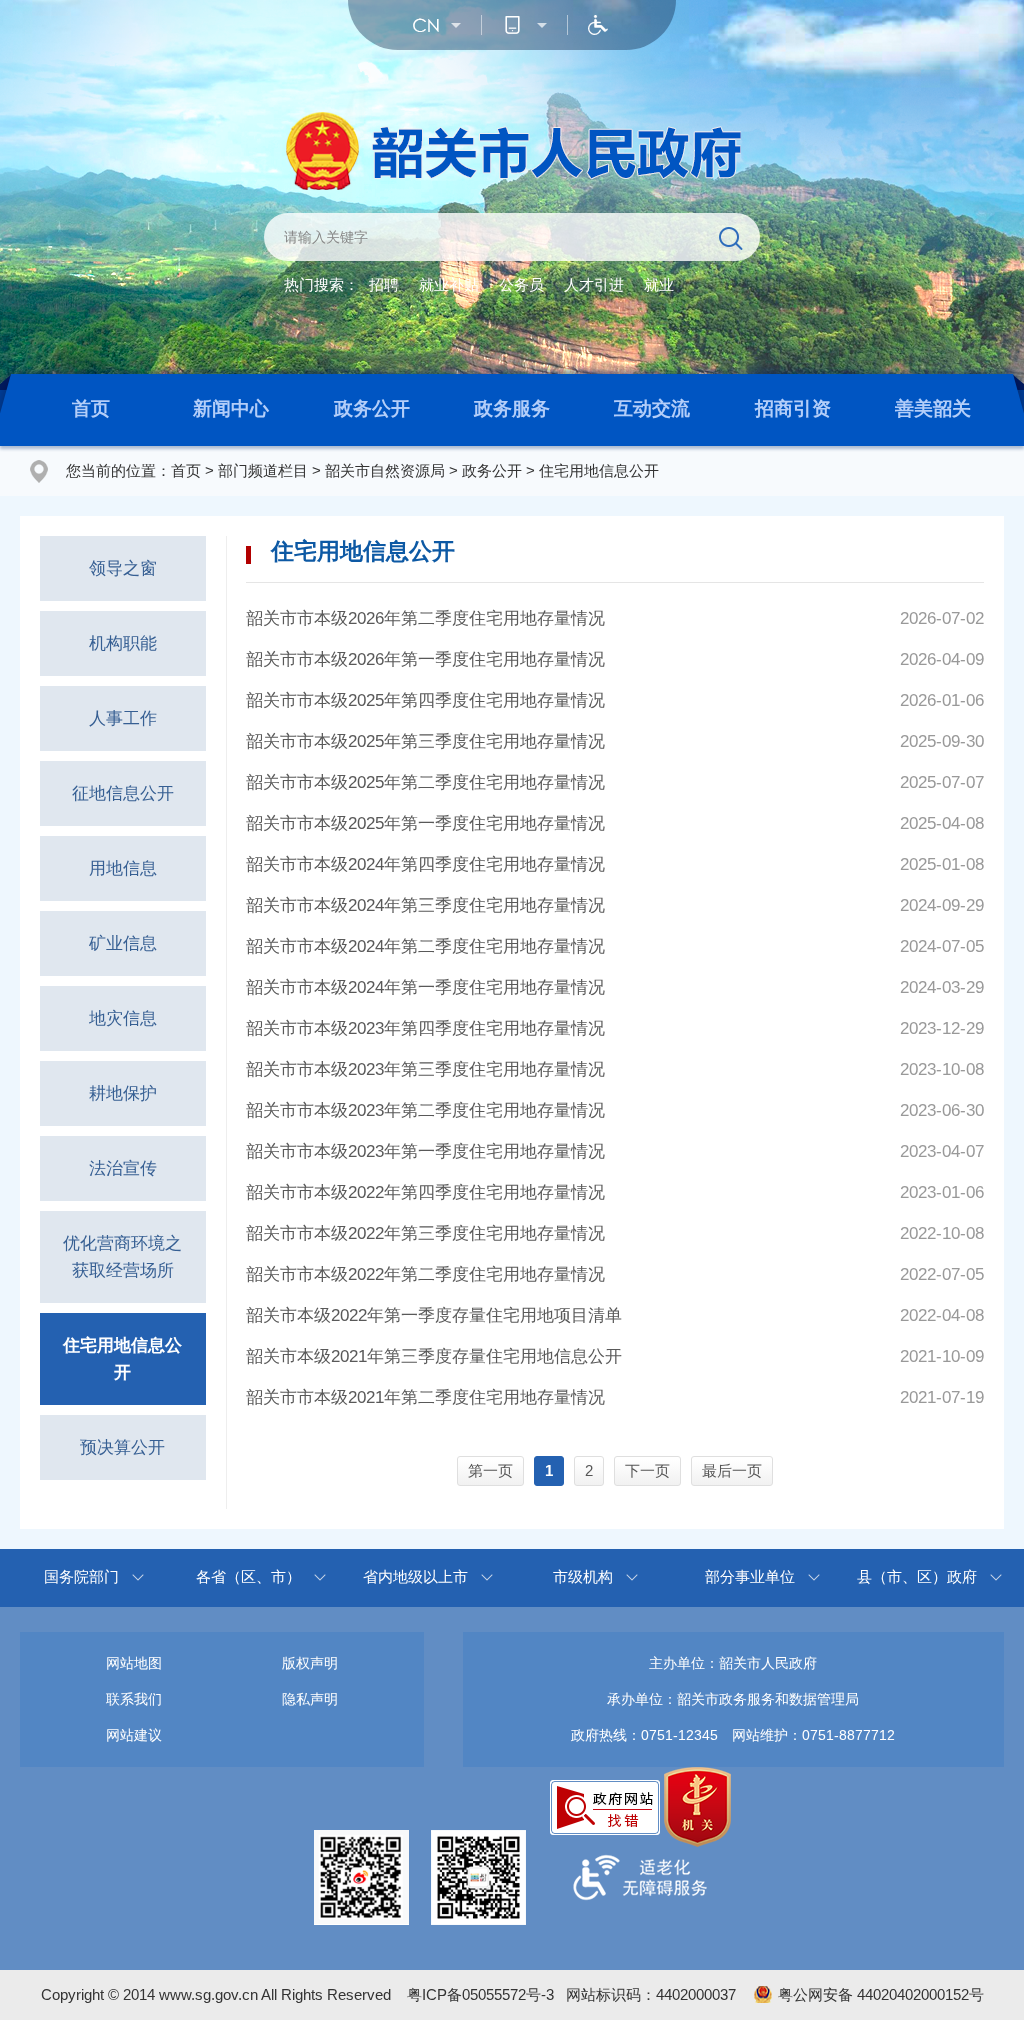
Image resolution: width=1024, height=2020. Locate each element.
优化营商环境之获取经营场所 (122, 1257)
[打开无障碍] (598, 25)
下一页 (647, 1470)
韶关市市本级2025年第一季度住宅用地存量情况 (425, 823)
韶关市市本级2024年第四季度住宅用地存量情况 (425, 864)
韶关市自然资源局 (385, 470)
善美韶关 (933, 408)
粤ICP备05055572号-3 (480, 1994)
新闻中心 (231, 408)
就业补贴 (449, 284)
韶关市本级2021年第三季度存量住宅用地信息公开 (434, 1356)
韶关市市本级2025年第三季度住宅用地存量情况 (425, 741)
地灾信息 (123, 1018)
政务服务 (512, 408)
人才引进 (594, 284)
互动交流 (652, 408)
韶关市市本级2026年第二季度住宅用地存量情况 (425, 618)
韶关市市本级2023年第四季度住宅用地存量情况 (425, 1028)
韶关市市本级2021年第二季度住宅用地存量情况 (425, 1397)
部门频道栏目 (263, 470)
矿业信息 (123, 943)
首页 (91, 408)
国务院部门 (81, 1576)
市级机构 (583, 1576)
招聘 (384, 284)
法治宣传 (123, 1168)
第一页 (490, 1470)
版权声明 (310, 1663)
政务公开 (372, 408)
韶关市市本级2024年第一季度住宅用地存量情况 (425, 987)
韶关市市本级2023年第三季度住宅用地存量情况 (425, 1069)
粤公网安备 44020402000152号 (881, 1994)
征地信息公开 (123, 793)
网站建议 (134, 1735)
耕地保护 (123, 1093)
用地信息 (123, 868)
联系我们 (134, 1699)
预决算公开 (122, 1447)
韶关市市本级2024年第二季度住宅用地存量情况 (425, 946)
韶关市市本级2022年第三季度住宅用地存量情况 (425, 1233)
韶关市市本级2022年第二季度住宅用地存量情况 (425, 1274)
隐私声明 (310, 1699)
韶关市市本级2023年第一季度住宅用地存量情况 (425, 1151)
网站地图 (134, 1663)
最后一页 (732, 1470)
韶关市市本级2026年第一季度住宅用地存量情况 (425, 659)
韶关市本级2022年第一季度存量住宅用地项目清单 (434, 1315)
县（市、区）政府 (917, 1576)
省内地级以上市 (415, 1576)
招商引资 (793, 408)
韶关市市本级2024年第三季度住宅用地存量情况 (425, 905)
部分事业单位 (750, 1576)
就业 (659, 284)
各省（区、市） (248, 1576)
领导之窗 (123, 568)
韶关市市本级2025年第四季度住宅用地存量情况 (425, 700)
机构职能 (123, 643)
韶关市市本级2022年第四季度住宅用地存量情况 (425, 1192)
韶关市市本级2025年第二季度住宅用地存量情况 (425, 782)
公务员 (521, 284)
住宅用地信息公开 (599, 470)
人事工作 (123, 718)
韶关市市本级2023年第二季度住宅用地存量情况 (425, 1110)
